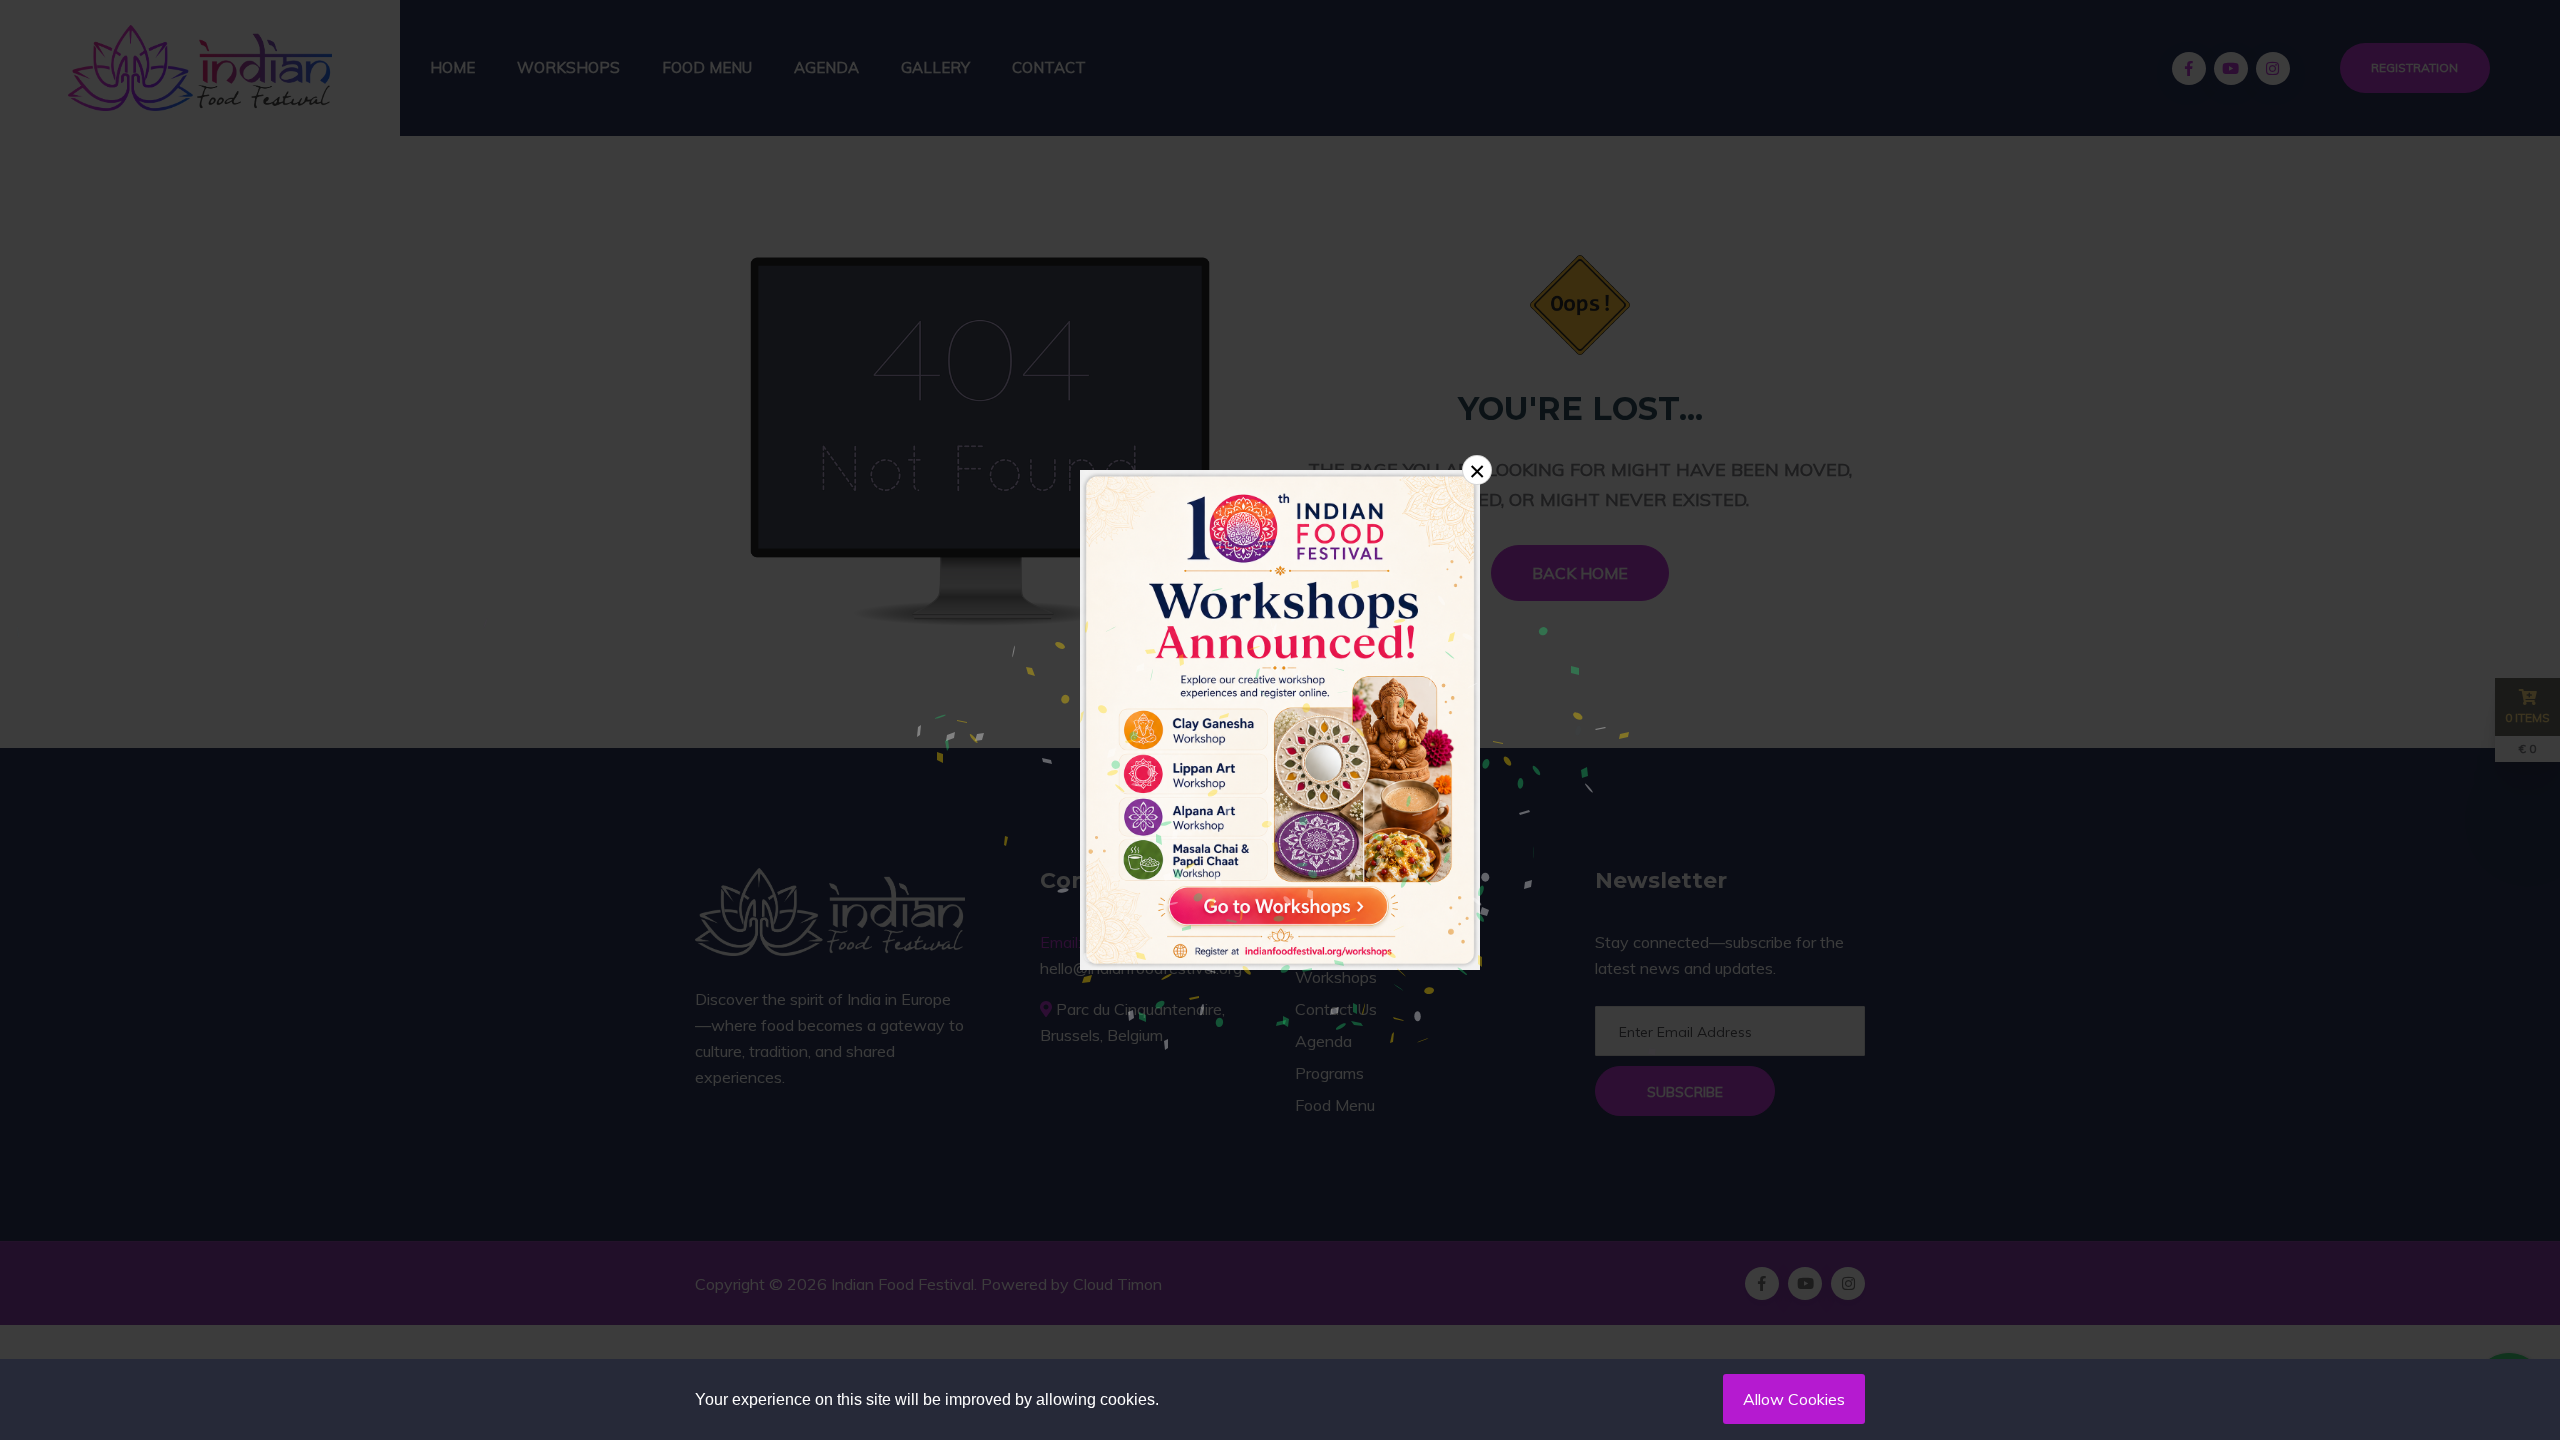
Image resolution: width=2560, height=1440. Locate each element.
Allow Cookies (1794, 1399)
